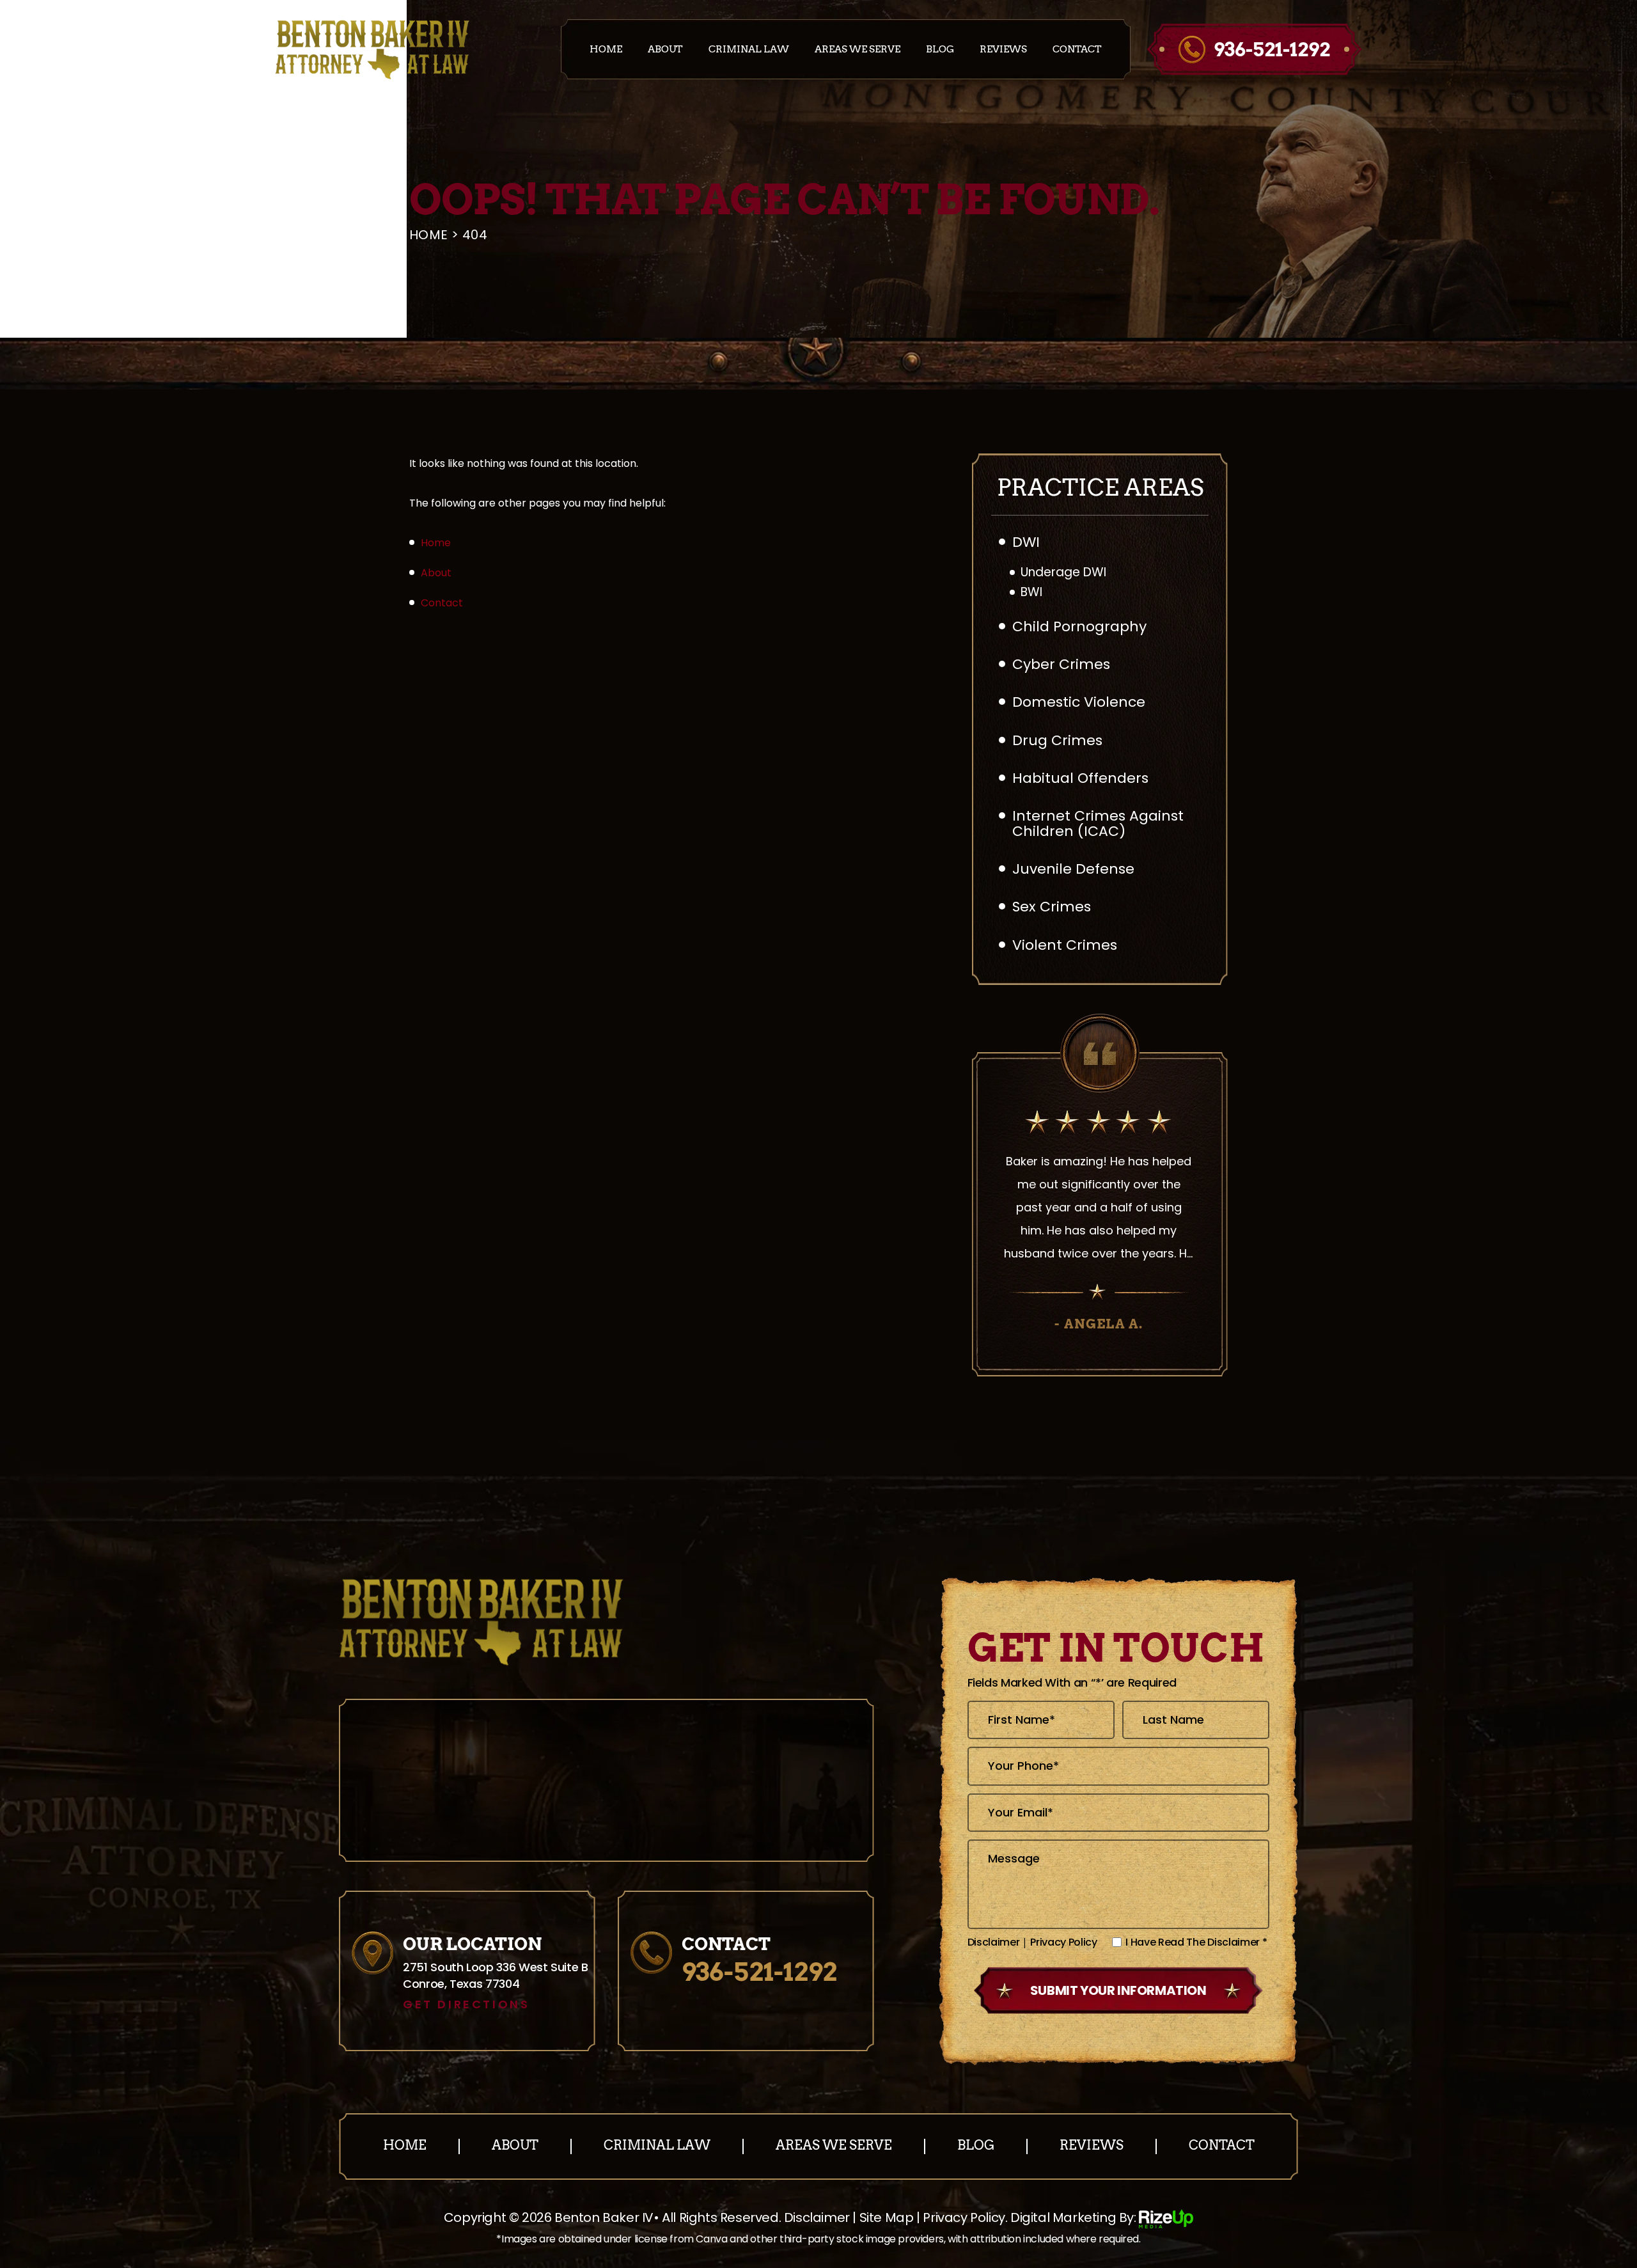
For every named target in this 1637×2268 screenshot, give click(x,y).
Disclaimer (994, 1942)
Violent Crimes (1065, 945)
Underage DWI (1063, 573)
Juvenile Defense (1073, 869)
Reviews (1003, 50)
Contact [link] (442, 603)
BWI (1031, 593)
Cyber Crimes (1061, 664)
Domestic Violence (1079, 702)
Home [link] (436, 543)
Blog (940, 50)
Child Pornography (1079, 626)
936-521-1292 (1272, 49)
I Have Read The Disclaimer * (1196, 1942)
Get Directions (466, 2004)
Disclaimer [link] (817, 2217)
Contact (1077, 50)
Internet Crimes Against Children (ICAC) (1098, 823)
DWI (1026, 542)
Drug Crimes (1057, 740)
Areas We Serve (858, 50)
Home (606, 50)
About (665, 50)
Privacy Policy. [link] (965, 2217)
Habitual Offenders (1080, 778)
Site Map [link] (887, 2217)
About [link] (436, 573)
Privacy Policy (1064, 1942)
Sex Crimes (1052, 907)
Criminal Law (749, 50)
